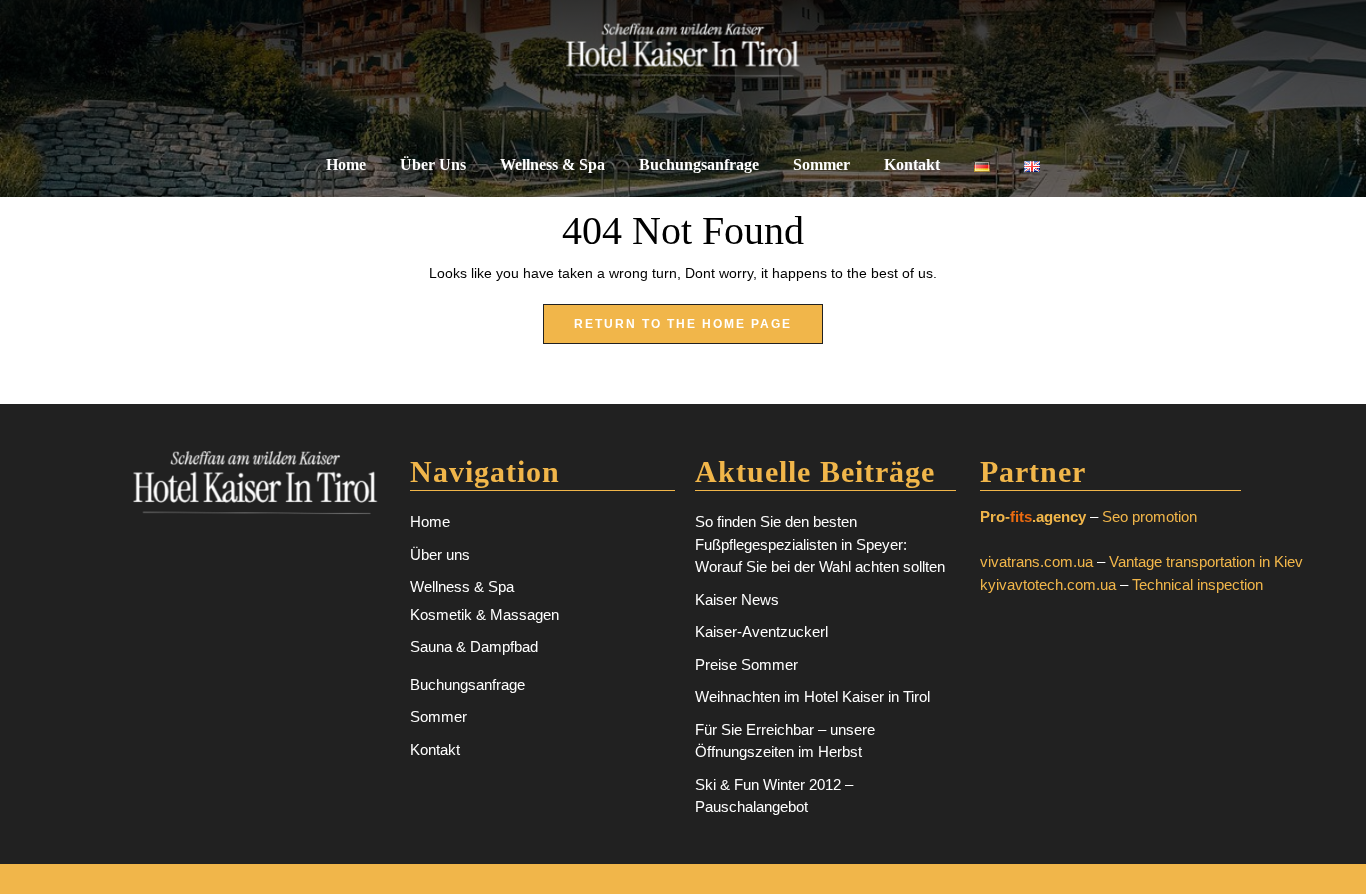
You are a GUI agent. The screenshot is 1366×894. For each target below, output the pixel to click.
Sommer (821, 164)
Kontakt (912, 164)
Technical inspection (1197, 584)
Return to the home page (698, 330)
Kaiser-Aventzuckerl (761, 631)
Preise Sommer (746, 664)
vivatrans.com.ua (1036, 561)
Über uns (433, 164)
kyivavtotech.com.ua (1048, 584)
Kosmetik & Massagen (484, 614)
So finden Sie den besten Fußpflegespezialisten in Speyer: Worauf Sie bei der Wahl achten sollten (820, 544)
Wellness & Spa (552, 164)
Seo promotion (1149, 516)
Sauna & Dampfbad (474, 646)
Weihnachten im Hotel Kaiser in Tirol (812, 696)
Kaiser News (737, 599)
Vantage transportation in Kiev (1206, 561)
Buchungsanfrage (699, 164)
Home (346, 164)
